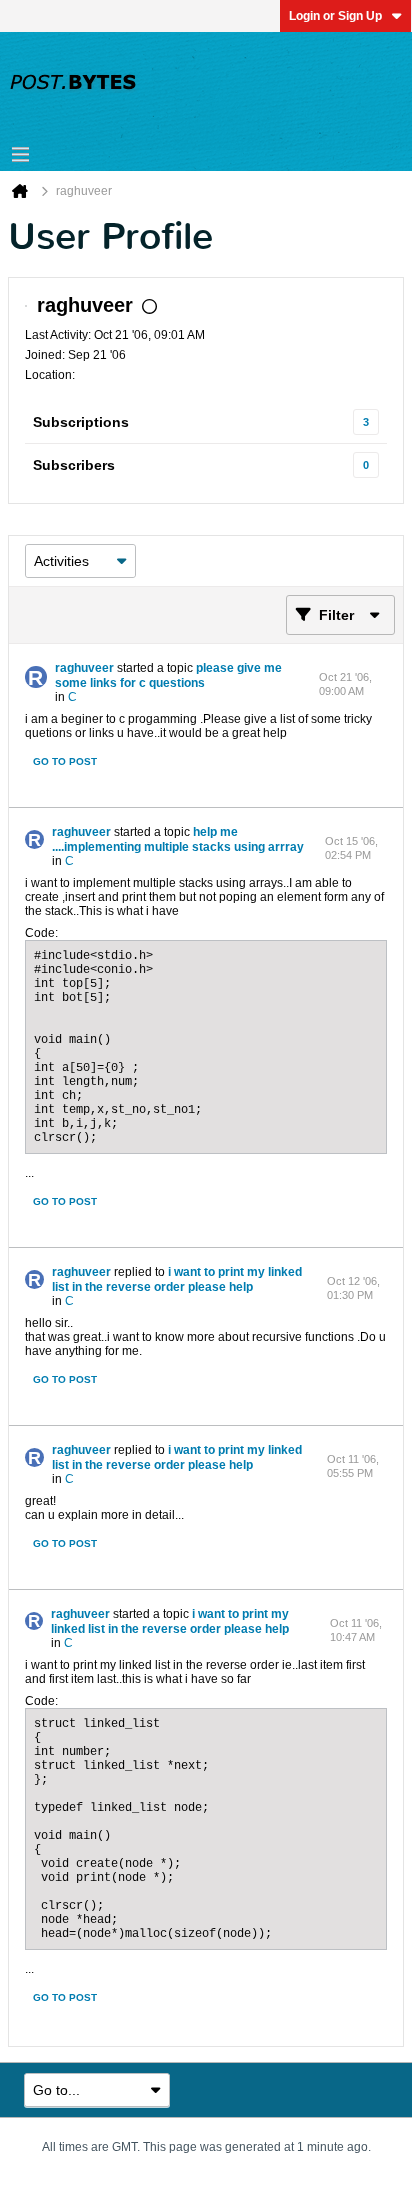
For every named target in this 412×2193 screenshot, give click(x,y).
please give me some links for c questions (168, 675)
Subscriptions (81, 422)
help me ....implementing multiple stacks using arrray (178, 839)
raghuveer (84, 668)
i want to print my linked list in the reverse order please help (177, 1279)
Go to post (65, 761)
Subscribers (74, 465)
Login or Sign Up (335, 16)
